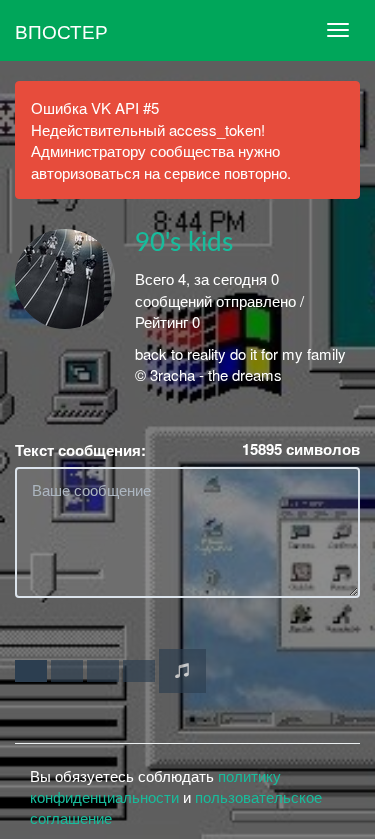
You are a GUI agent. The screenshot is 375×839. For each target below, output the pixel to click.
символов (301, 449)
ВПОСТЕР (61, 30)
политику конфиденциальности (155, 786)
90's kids (184, 243)
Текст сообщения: (80, 450)
